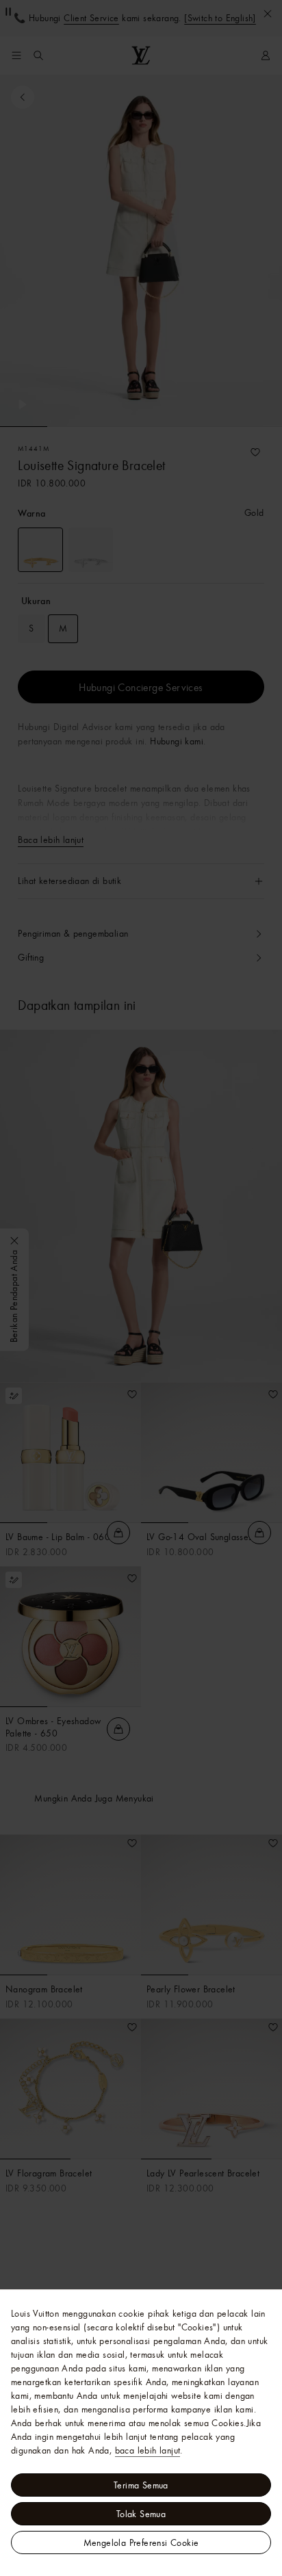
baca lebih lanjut (148, 2450)
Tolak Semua (141, 2514)
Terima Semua (141, 2485)
